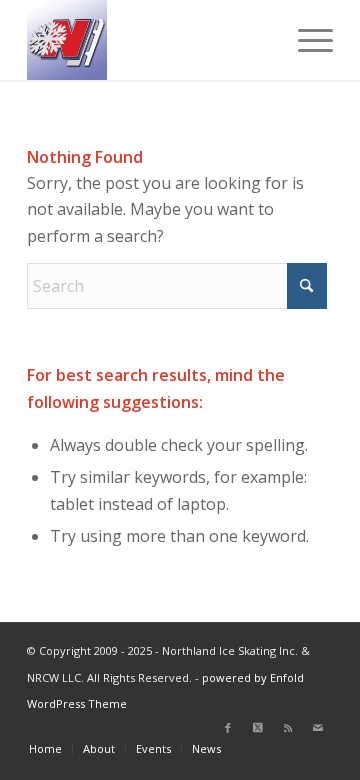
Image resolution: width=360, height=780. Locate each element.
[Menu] (305, 40)
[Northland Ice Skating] (149, 40)
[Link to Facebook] (228, 728)
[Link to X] (258, 728)
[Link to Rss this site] (288, 728)
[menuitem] (305, 40)
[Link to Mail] (318, 728)
